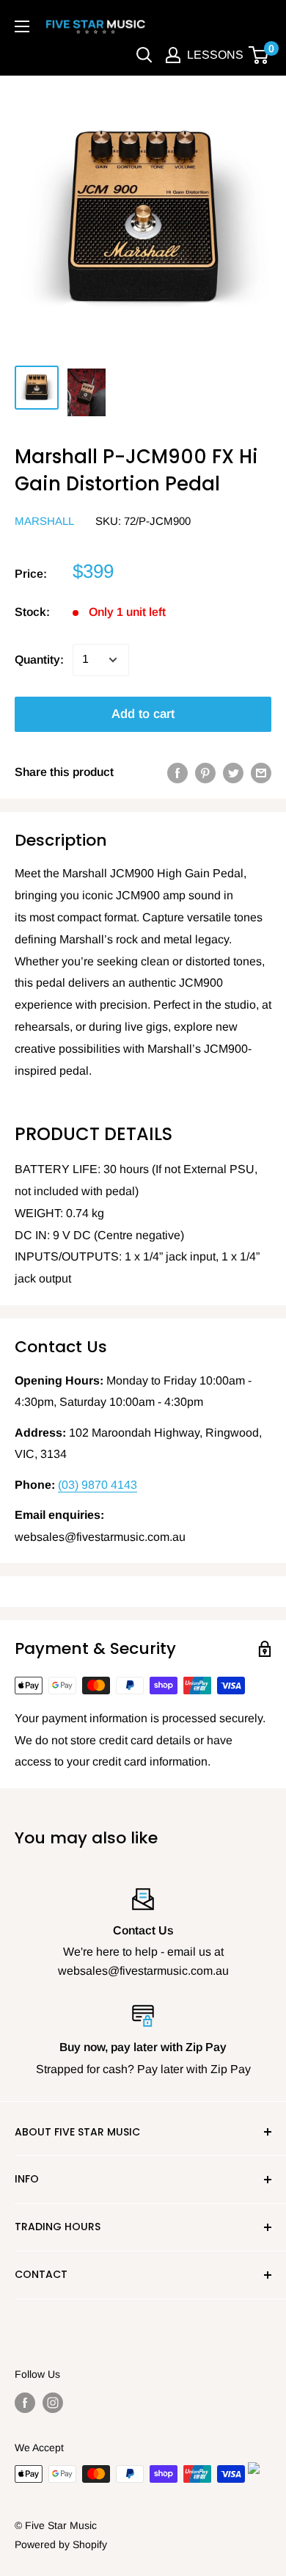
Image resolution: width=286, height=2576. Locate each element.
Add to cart (143, 714)
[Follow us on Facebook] (25, 2402)
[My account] (173, 55)
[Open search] (144, 55)
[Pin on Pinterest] (205, 772)
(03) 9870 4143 (98, 1485)
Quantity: (39, 660)
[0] (259, 55)
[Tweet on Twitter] (233, 772)
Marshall (44, 521)
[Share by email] (261, 772)
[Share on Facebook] (177, 772)
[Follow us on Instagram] (53, 2402)
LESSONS (215, 55)
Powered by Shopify (61, 2544)
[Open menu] (22, 26)
